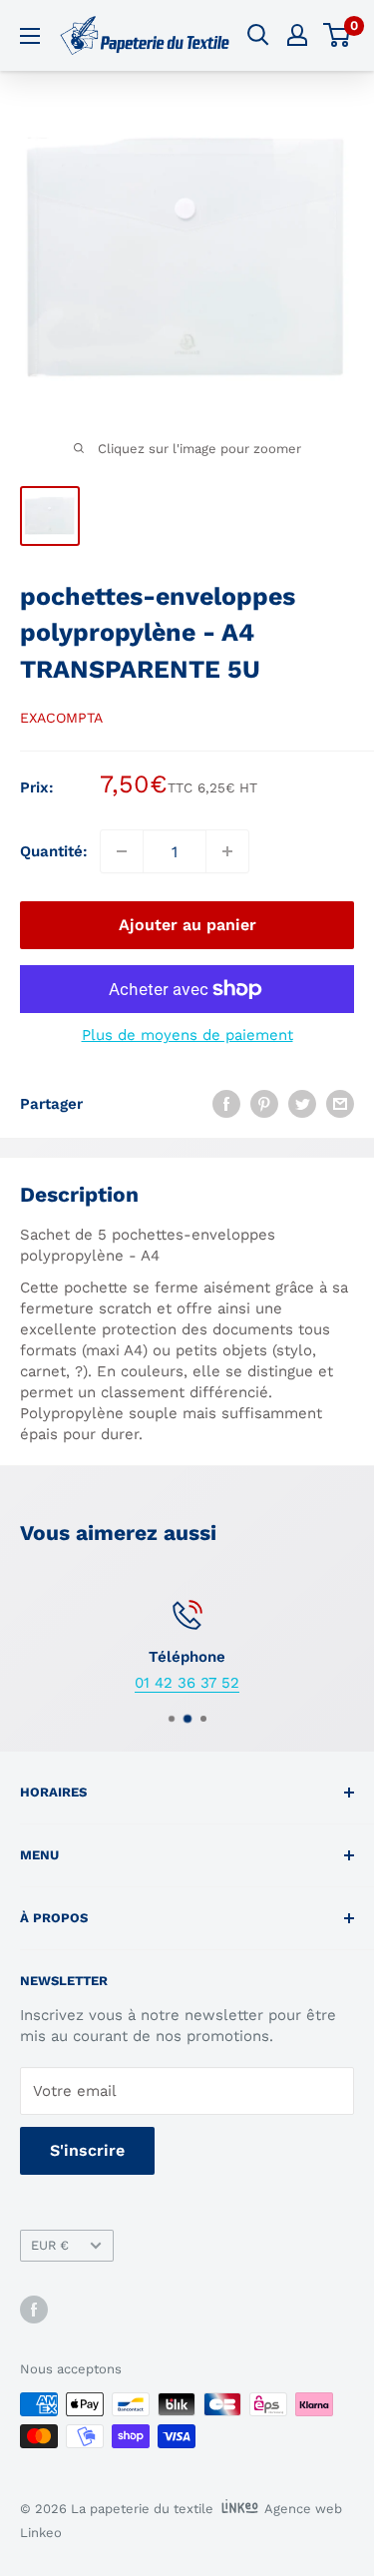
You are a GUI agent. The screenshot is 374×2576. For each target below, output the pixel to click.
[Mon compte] (297, 35)
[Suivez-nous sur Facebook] (34, 2310)
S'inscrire (87, 2150)
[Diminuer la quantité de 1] (122, 851)
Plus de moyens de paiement (187, 1035)
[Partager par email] (340, 1103)
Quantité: (54, 851)
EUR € (50, 2245)
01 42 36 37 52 (187, 1683)
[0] (338, 35)
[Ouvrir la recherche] (258, 35)
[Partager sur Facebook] (226, 1103)
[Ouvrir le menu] (30, 36)
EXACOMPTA (61, 718)
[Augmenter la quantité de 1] (227, 851)
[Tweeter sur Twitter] (302, 1103)
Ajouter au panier (187, 925)
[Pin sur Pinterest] (264, 1103)
